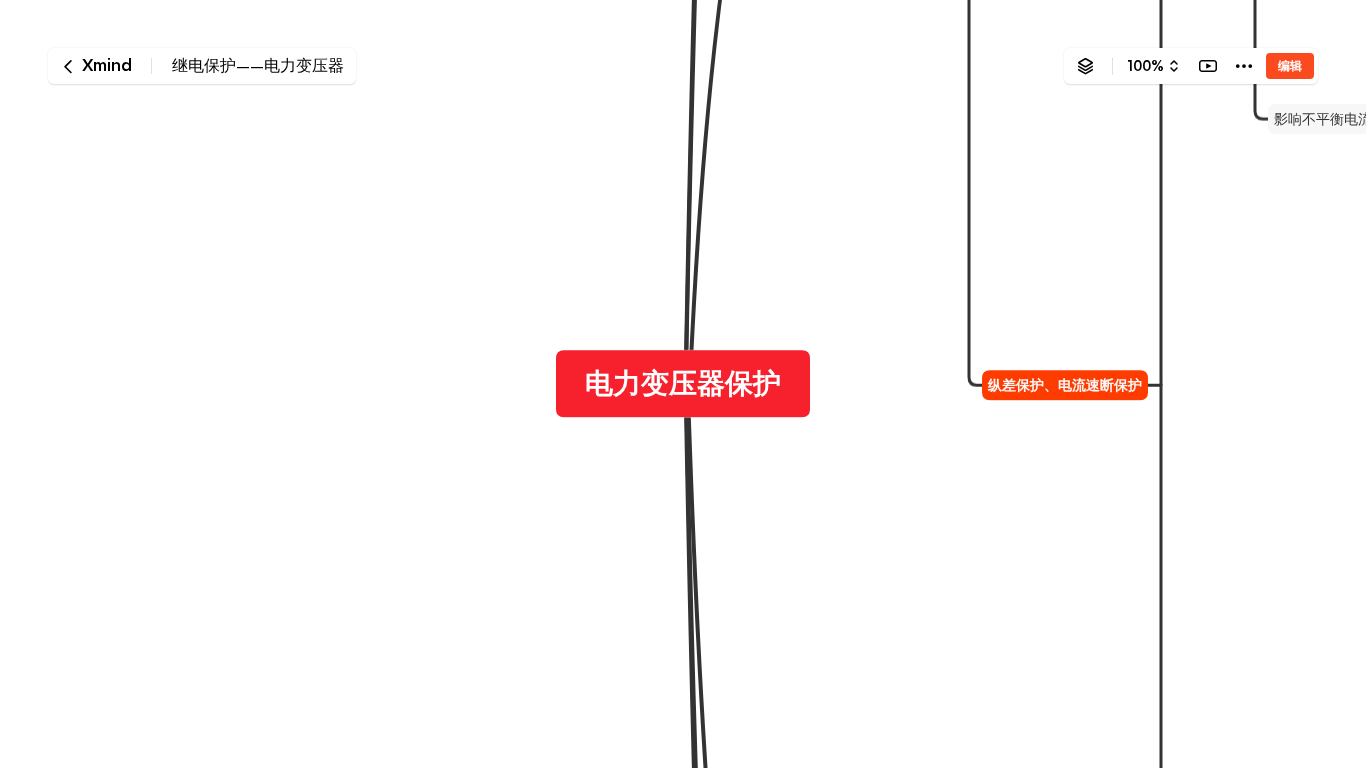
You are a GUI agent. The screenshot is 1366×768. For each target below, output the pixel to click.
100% (1145, 66)
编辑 (1290, 65)
